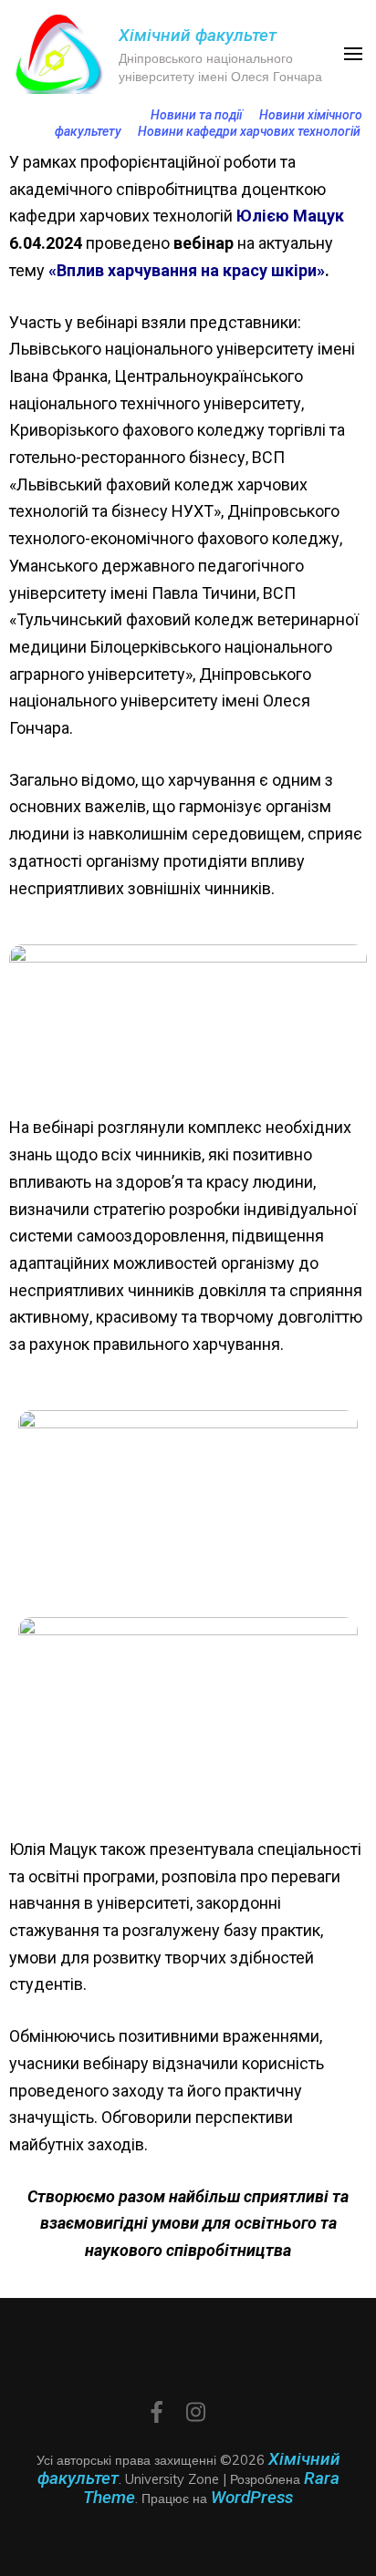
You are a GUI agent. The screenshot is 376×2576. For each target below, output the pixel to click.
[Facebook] (157, 2414)
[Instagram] (196, 2414)
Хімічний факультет (198, 35)
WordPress (252, 2497)
